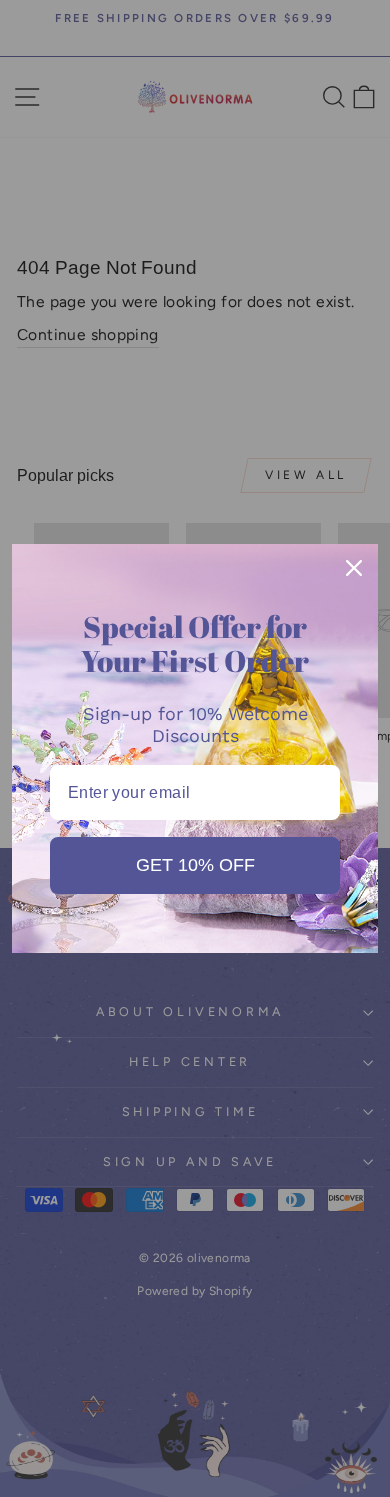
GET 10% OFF (195, 865)
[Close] (354, 568)
